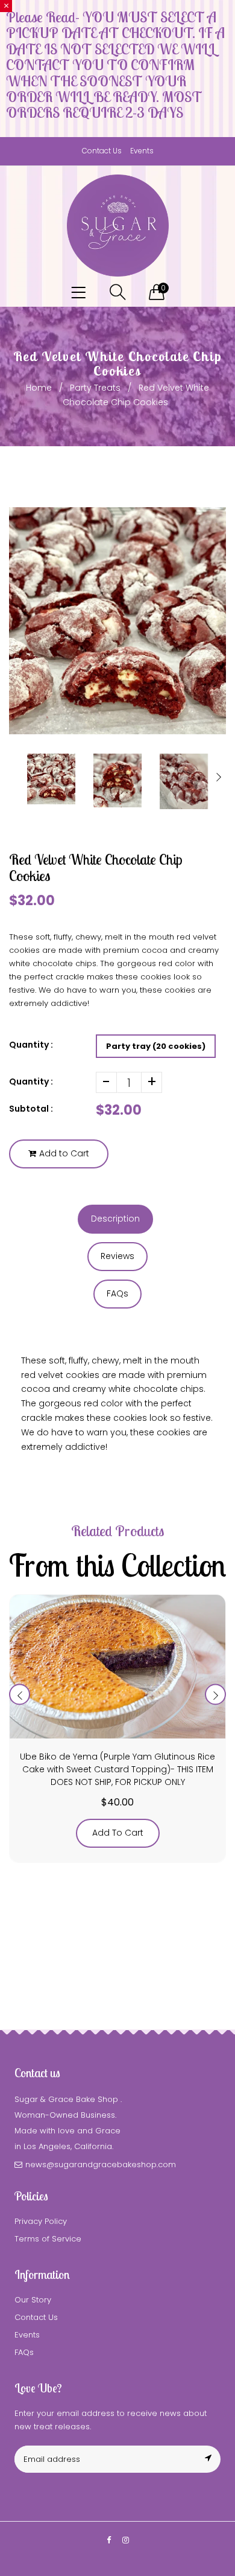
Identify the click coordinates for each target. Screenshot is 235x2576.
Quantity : (31, 1081)
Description (115, 1219)
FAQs (117, 1293)
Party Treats (95, 388)
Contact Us (102, 151)
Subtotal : (31, 1109)
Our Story (33, 2300)
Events (142, 151)
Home (39, 388)
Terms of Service (48, 2239)
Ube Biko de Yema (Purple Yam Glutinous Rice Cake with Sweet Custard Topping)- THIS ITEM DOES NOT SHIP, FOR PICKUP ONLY (117, 1769)
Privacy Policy (41, 2221)
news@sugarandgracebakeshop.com (101, 2164)
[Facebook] (109, 2540)
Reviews (117, 1256)
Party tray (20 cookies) (156, 1046)
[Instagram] (126, 2540)
